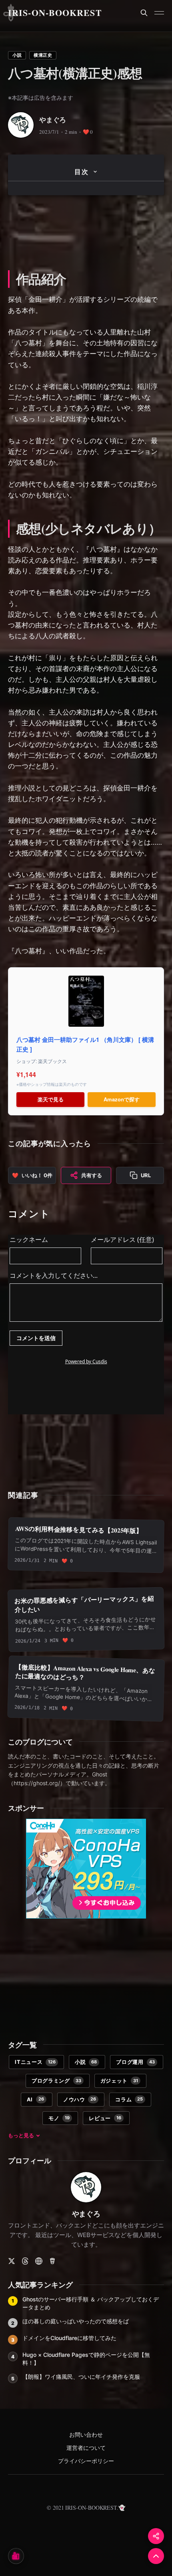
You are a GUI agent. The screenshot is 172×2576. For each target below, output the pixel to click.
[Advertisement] (86, 231)
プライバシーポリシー (86, 2461)
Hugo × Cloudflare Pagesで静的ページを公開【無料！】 (86, 2359)
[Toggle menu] (159, 13)
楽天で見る (51, 1099)
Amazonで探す (122, 1099)
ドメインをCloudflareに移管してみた (69, 2338)
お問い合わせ (86, 2435)
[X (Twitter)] (12, 2261)
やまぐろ (53, 120)
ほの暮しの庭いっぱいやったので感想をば (76, 2321)
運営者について (86, 2448)
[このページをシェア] (156, 2536)
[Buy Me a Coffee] (52, 2261)
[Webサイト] (39, 2261)
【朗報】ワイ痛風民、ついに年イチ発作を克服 (81, 2377)
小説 (17, 55)
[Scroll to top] (156, 2556)
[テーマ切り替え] (16, 2556)
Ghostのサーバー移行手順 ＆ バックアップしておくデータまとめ (91, 2303)
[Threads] (25, 2261)
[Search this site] (144, 13)
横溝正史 (43, 55)
